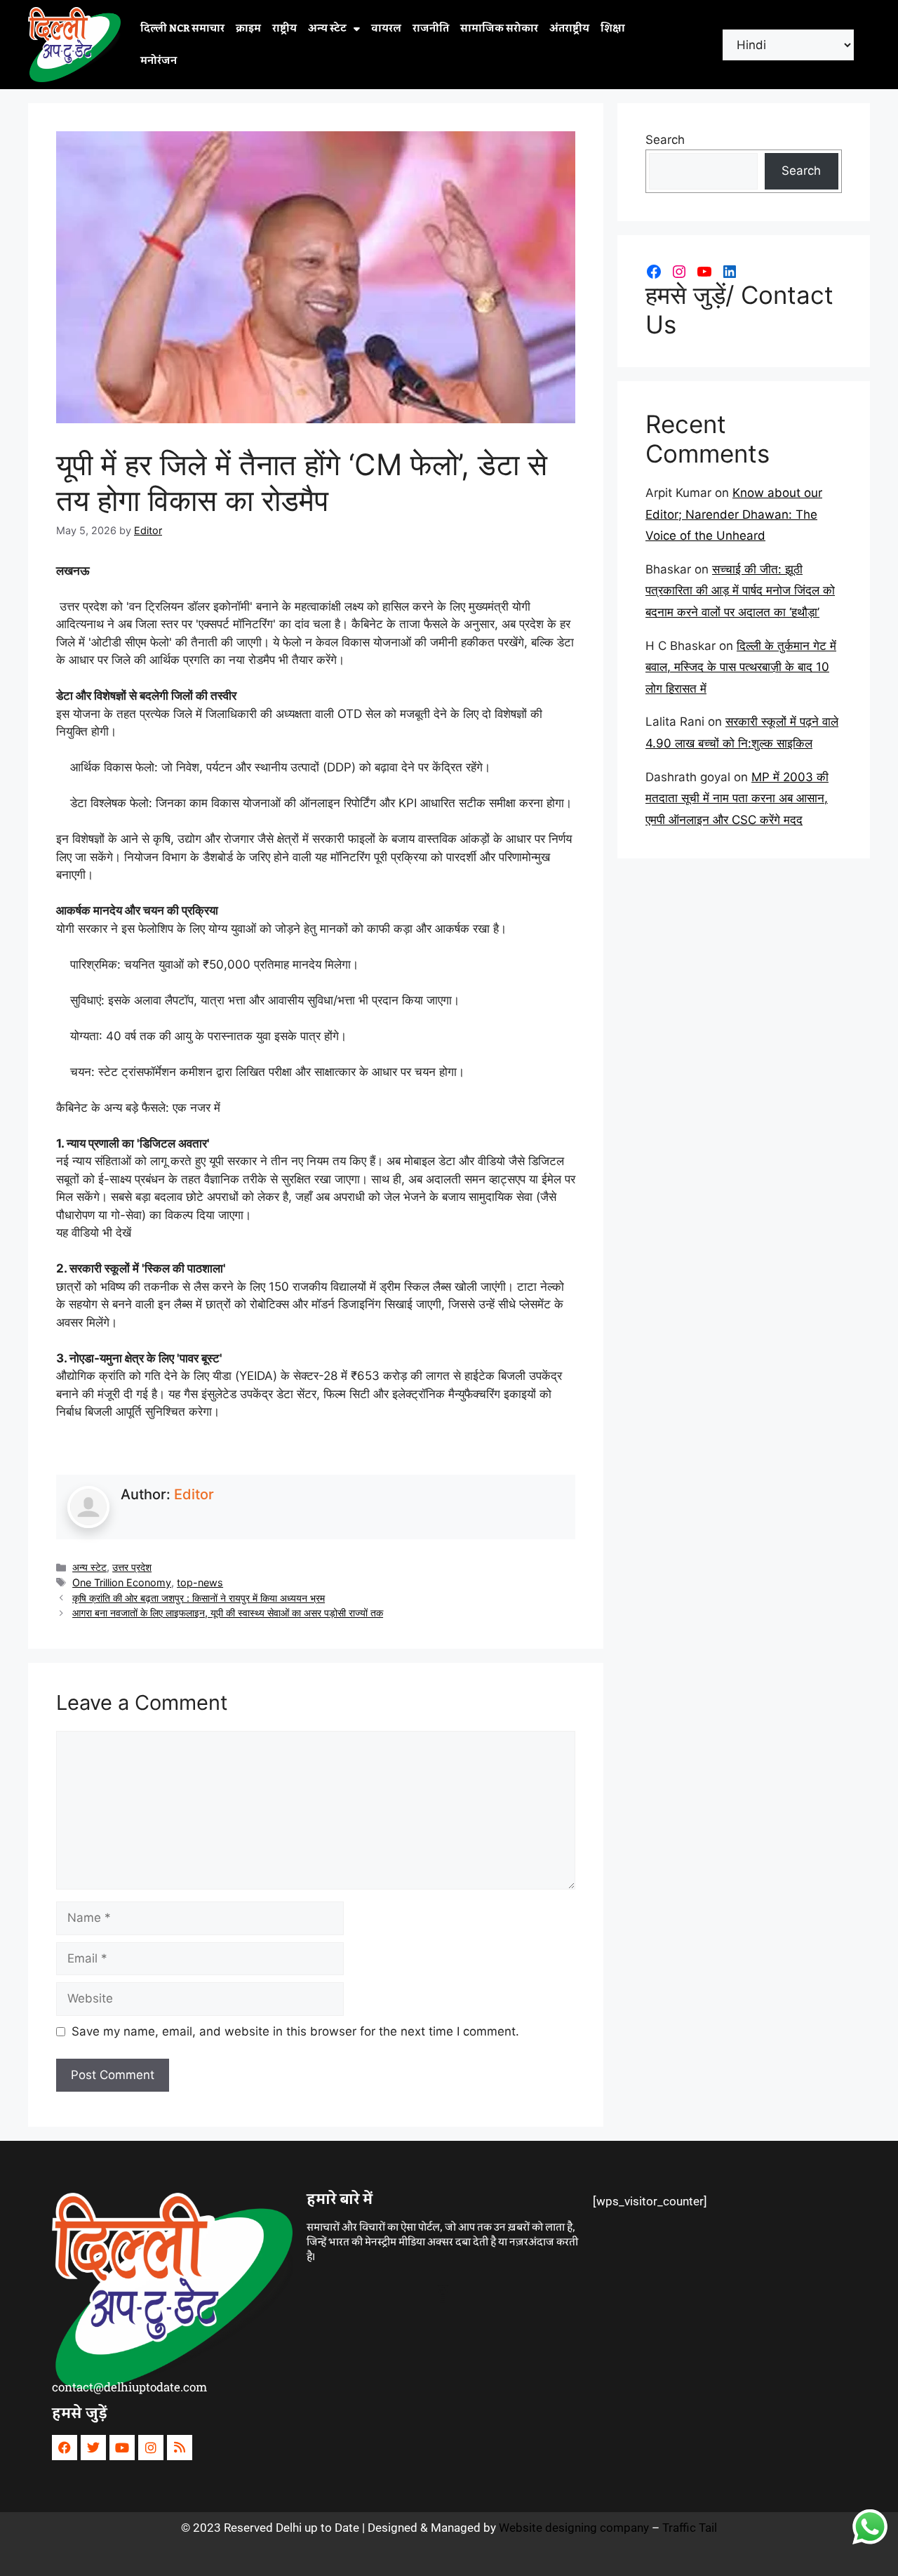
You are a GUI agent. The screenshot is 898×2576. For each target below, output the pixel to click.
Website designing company (574, 2528)
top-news (200, 1582)
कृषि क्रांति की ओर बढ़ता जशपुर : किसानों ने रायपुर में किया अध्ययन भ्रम (199, 1598)
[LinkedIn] (730, 272)
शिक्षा (613, 29)
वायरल (386, 29)
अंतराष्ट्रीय (569, 29)
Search (665, 140)
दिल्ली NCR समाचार (182, 29)
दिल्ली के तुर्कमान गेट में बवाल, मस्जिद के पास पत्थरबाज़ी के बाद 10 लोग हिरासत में (741, 667)
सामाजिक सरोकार (499, 29)
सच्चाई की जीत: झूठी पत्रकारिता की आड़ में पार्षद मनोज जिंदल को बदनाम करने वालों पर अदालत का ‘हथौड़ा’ (740, 591)
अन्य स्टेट (327, 29)
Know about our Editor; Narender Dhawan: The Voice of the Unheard (734, 514)
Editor (194, 1494)
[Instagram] (679, 272)
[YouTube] (704, 272)
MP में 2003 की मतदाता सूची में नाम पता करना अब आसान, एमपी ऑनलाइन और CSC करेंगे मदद (737, 798)
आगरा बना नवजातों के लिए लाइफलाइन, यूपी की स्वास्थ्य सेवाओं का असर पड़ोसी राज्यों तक (228, 1613)
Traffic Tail (690, 2528)
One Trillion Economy (122, 1582)
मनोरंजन (159, 61)
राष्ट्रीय (284, 29)
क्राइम (248, 29)
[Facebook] (654, 272)
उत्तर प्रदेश (132, 1567)
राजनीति (431, 29)
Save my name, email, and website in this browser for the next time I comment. (295, 2031)
